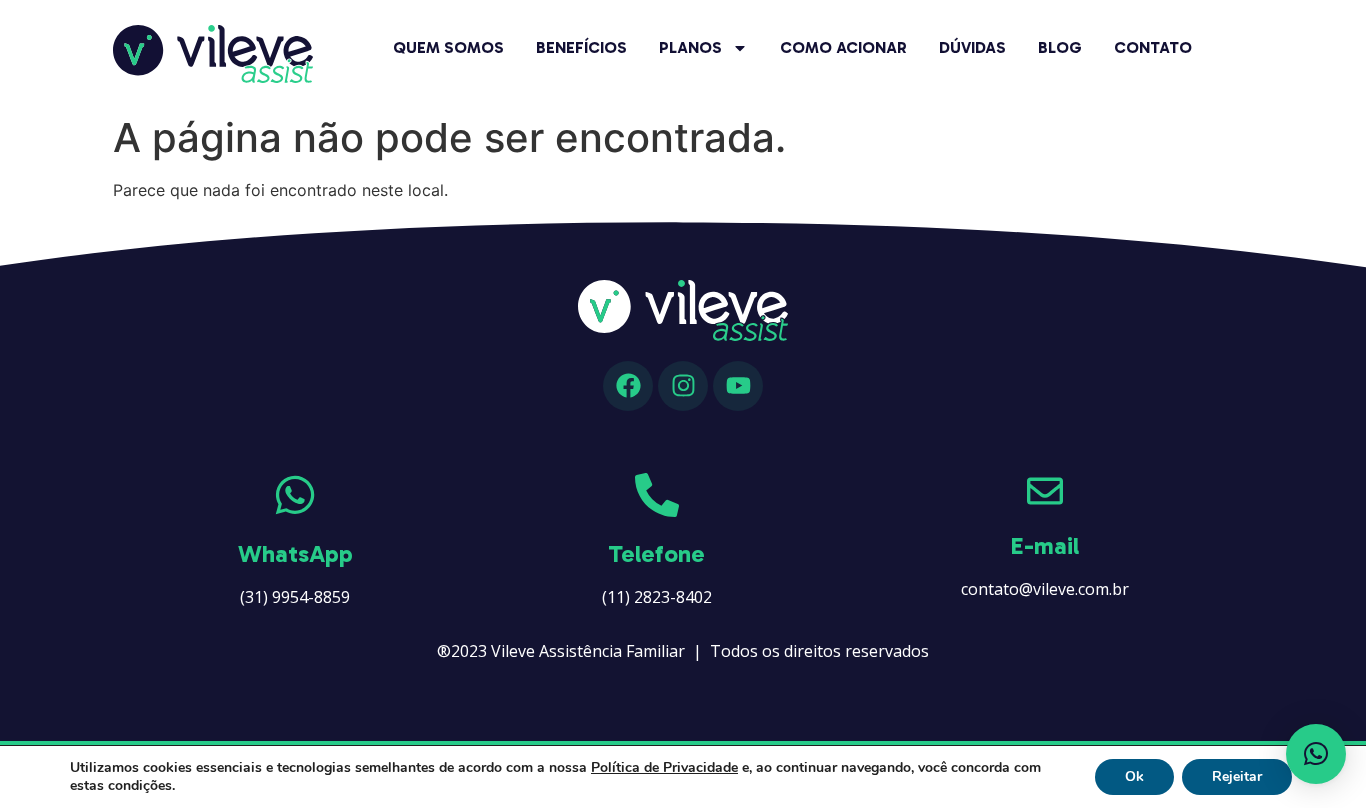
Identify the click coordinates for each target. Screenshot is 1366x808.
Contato (1153, 47)
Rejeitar (1237, 776)
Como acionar (843, 47)
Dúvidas (972, 47)
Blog (1060, 47)
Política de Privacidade (664, 767)
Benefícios (581, 47)
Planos (690, 47)
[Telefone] (657, 495)
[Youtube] (738, 386)
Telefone (656, 553)
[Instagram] (683, 386)
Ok (1134, 776)
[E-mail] (1045, 491)
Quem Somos (448, 47)
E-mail (1045, 545)
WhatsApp (295, 553)
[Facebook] (628, 386)
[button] (1316, 754)
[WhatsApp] (295, 495)
